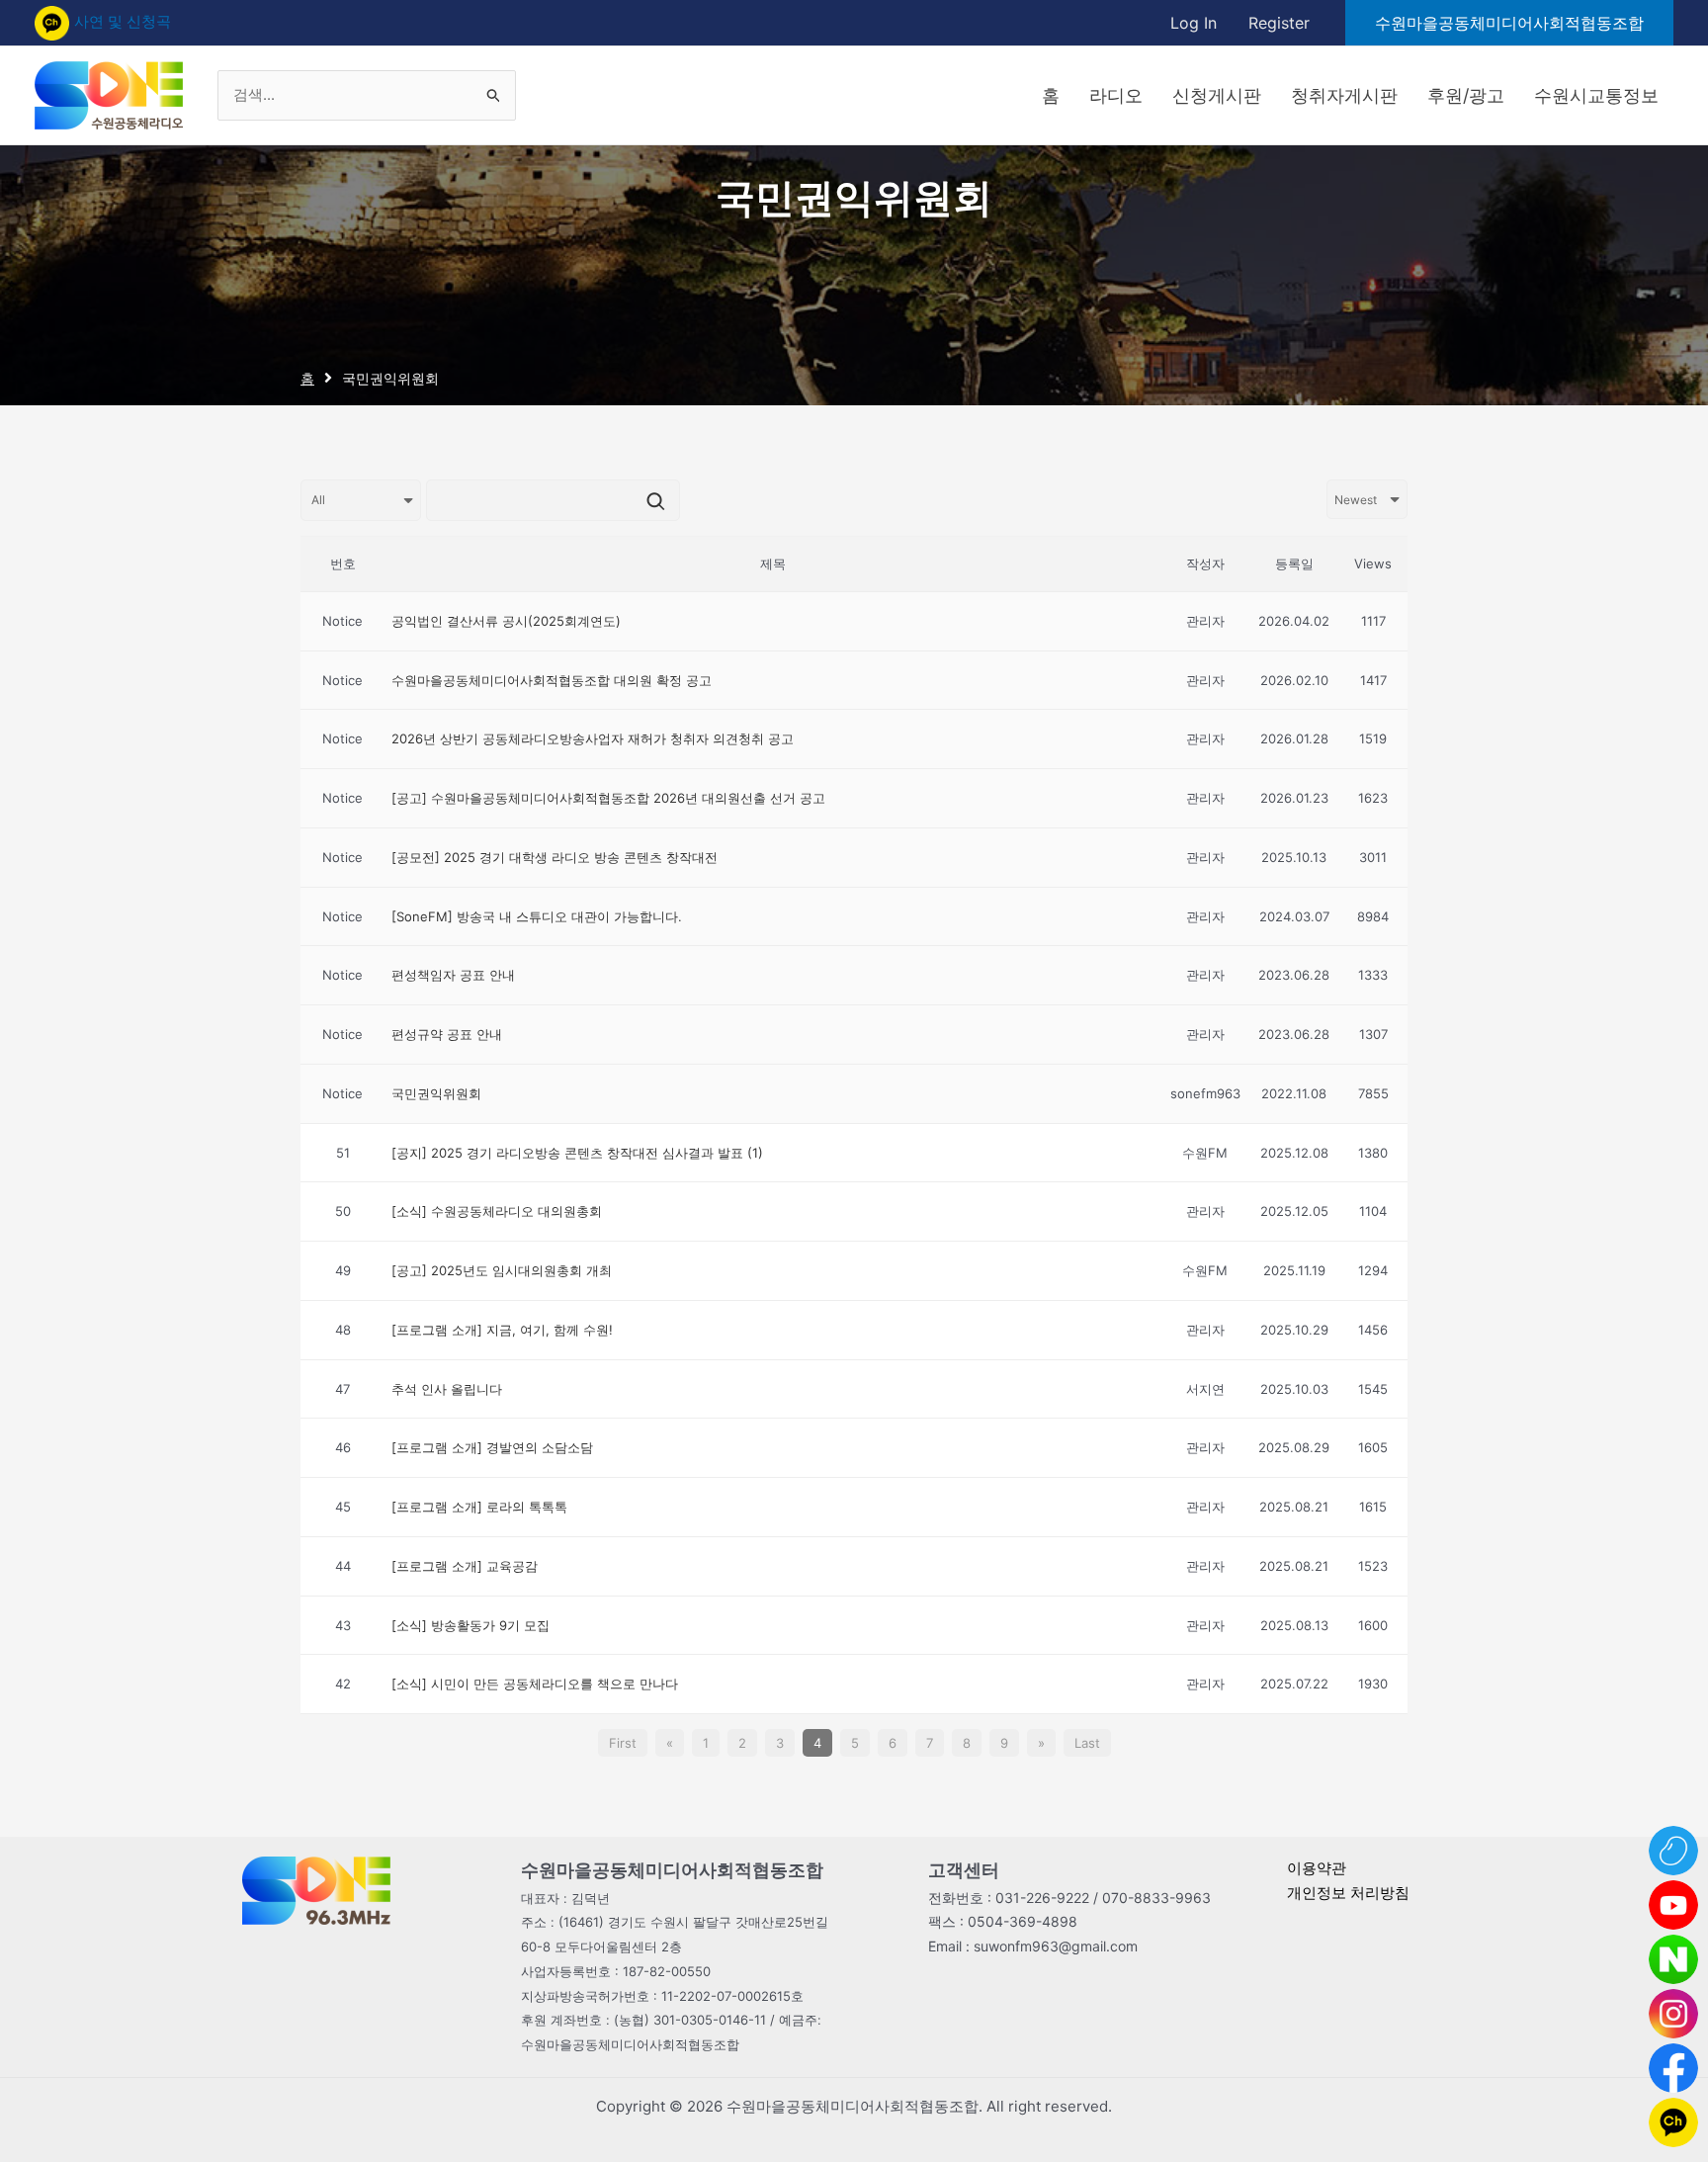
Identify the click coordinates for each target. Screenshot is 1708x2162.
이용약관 (1317, 1868)
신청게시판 (1217, 95)
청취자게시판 (1344, 95)
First (623, 1743)
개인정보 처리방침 (1348, 1893)
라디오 (1116, 95)
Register (1279, 23)
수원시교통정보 (1596, 95)
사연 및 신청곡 (123, 21)
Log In (1194, 23)
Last (1087, 1743)
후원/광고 (1466, 95)
